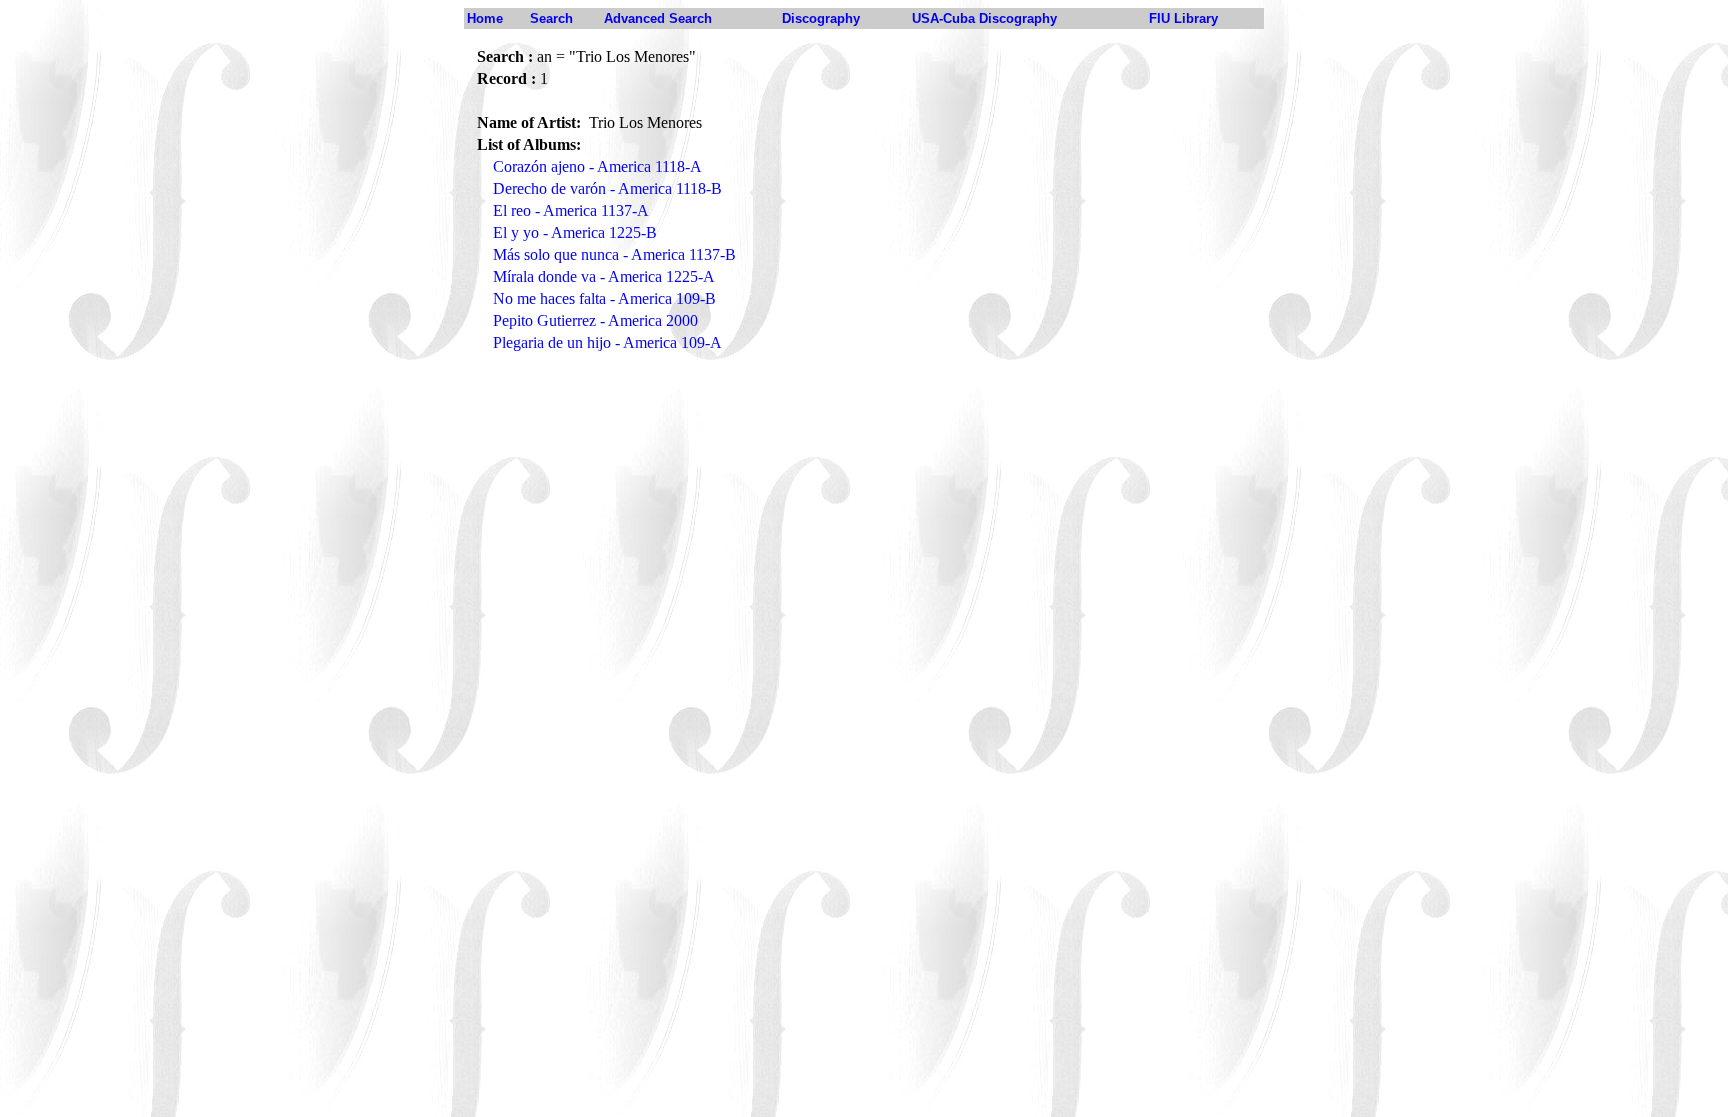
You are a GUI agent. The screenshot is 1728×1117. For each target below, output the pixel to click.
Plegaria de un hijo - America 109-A (607, 342)
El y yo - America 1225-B (575, 232)
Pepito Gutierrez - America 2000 (595, 320)
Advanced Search (658, 18)
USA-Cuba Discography (984, 18)
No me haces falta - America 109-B (604, 298)
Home (485, 18)
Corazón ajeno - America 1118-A (597, 166)
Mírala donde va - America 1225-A (604, 276)
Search (551, 18)
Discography (821, 18)
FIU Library (1183, 18)
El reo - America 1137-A (571, 210)
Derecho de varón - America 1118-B (607, 188)
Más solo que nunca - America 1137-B (614, 254)
